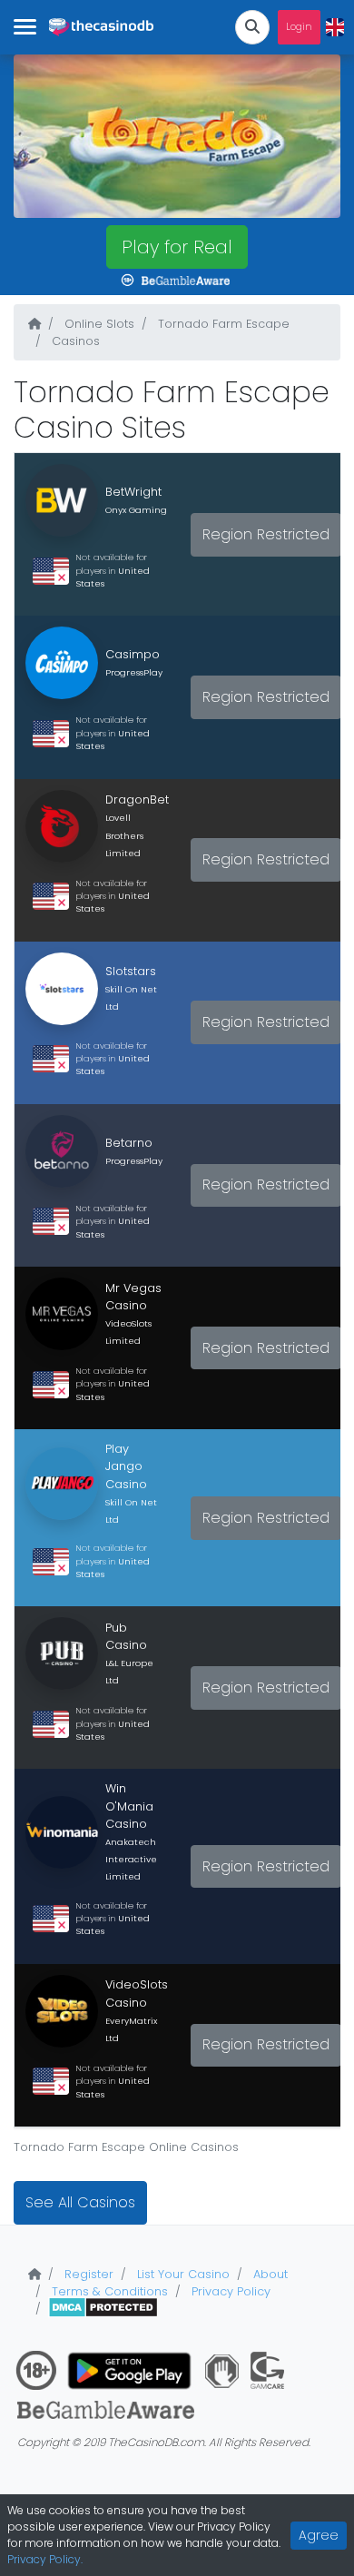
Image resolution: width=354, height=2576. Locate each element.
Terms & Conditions (108, 2291)
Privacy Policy (229, 2291)
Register (87, 2274)
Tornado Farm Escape (222, 324)
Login (299, 27)
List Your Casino (182, 2274)
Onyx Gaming (136, 510)
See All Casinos (80, 2202)
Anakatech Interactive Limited (131, 1859)
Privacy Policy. (45, 2559)
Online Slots (98, 324)
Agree (319, 2535)
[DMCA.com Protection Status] (103, 2309)
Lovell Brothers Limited (124, 835)
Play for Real (177, 247)
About (269, 2274)
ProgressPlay (134, 672)
